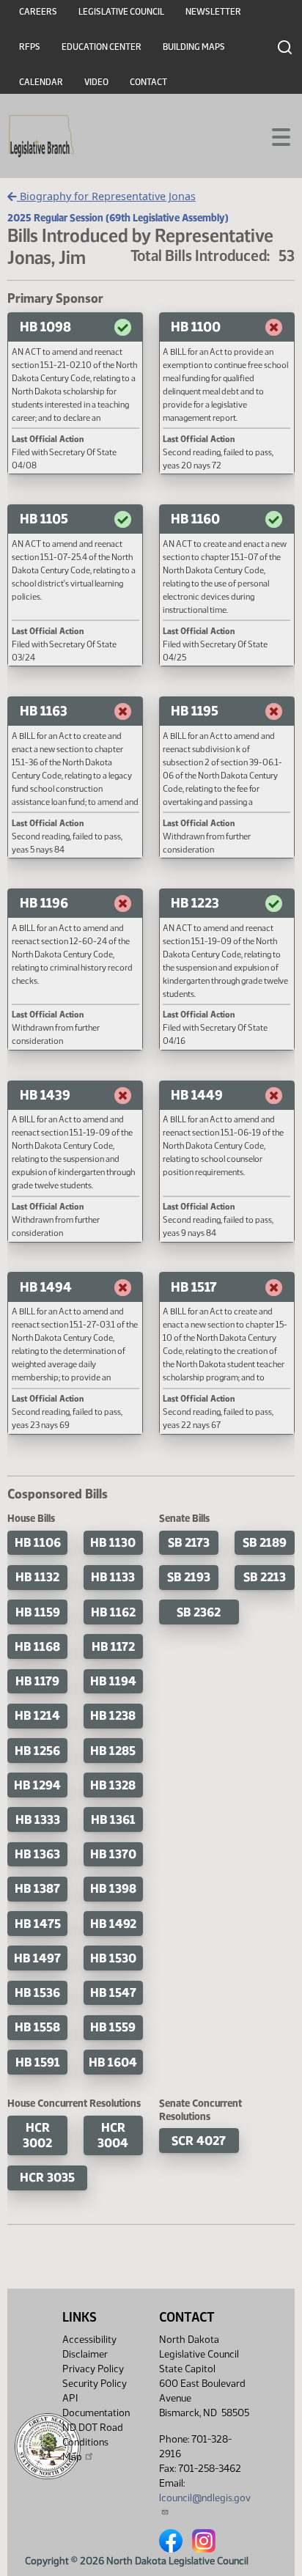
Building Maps (194, 47)
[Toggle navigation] (273, 136)
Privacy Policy (93, 2369)
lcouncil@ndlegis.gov (205, 2498)
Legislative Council (121, 12)
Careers (38, 12)
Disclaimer (85, 2354)
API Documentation (96, 2406)
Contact (148, 82)
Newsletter (213, 12)
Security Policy (95, 2384)
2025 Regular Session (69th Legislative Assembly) (118, 218)
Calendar (41, 82)
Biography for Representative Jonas (106, 196)
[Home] (41, 136)
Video (96, 82)
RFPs (30, 47)
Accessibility (89, 2340)
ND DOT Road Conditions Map (93, 2442)
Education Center (102, 47)
